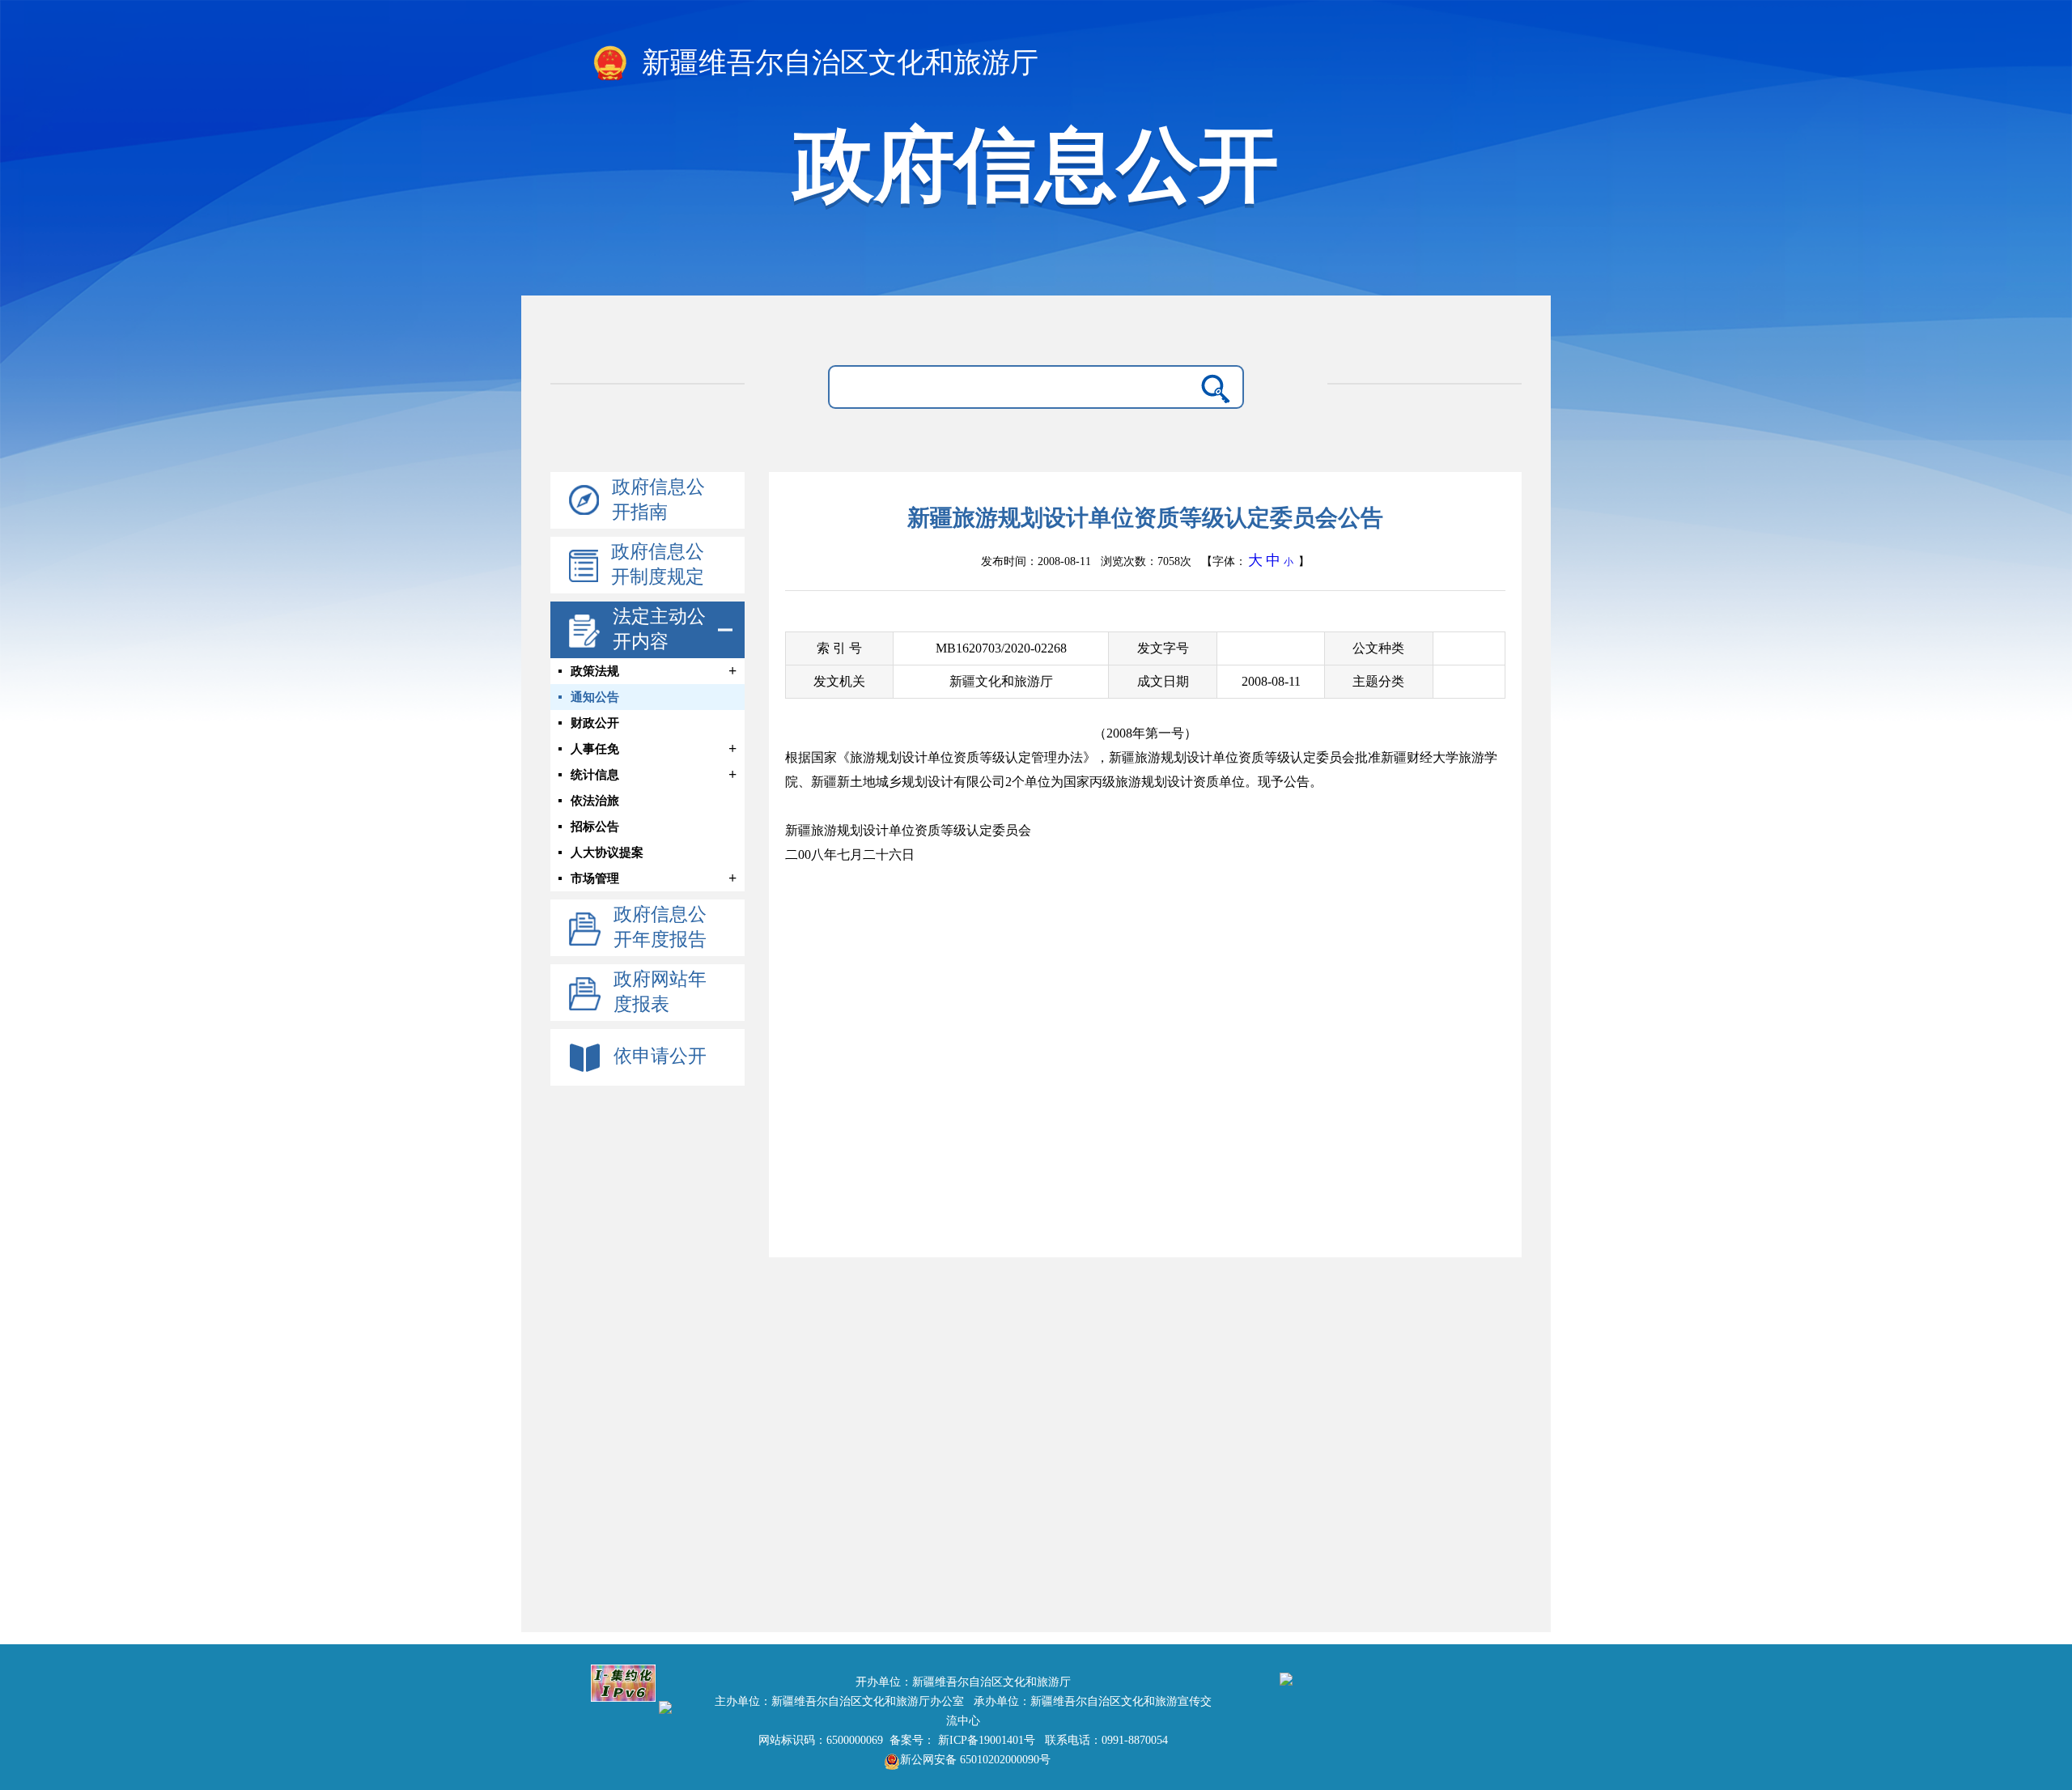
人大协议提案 (607, 852)
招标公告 (595, 827)
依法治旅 (595, 801)
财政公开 (595, 723)
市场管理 (595, 878)
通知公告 (595, 697)
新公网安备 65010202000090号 (975, 1760)
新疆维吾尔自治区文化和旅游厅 (836, 63)
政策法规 (595, 671)
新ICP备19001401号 (987, 1740)
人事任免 (595, 749)
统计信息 (595, 775)
